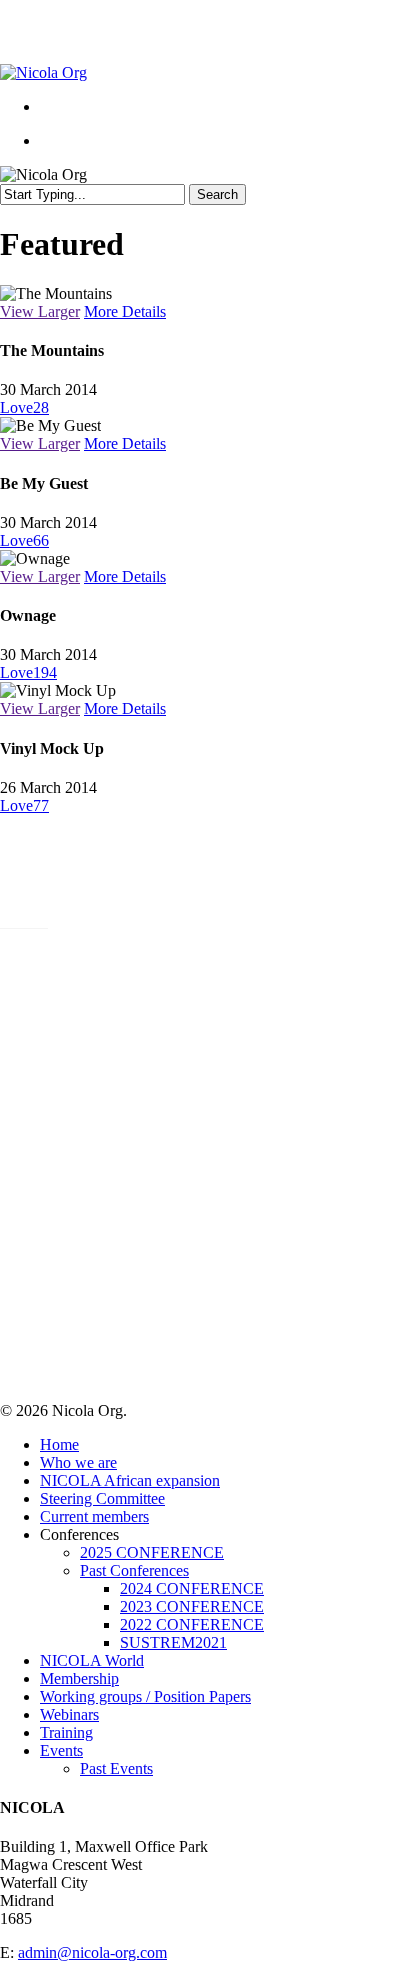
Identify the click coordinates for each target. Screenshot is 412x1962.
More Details (125, 311)
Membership (52, 1083)
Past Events (53, 1155)
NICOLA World (62, 1065)
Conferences (58, 993)
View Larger (40, 311)
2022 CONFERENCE (72, 1029)
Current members (94, 1516)
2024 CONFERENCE (192, 1588)
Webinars (42, 1119)
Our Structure (67, 975)
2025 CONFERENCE (152, 1552)
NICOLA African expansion (116, 957)
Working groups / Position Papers (148, 1101)
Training (66, 1732)
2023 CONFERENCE (72, 1011)
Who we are (52, 939)
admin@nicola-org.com (92, 1952)
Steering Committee (102, 1498)
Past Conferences (134, 1570)
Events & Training (81, 1137)
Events (61, 1750)
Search (217, 194)
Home (59, 1444)
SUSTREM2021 (53, 1047)
